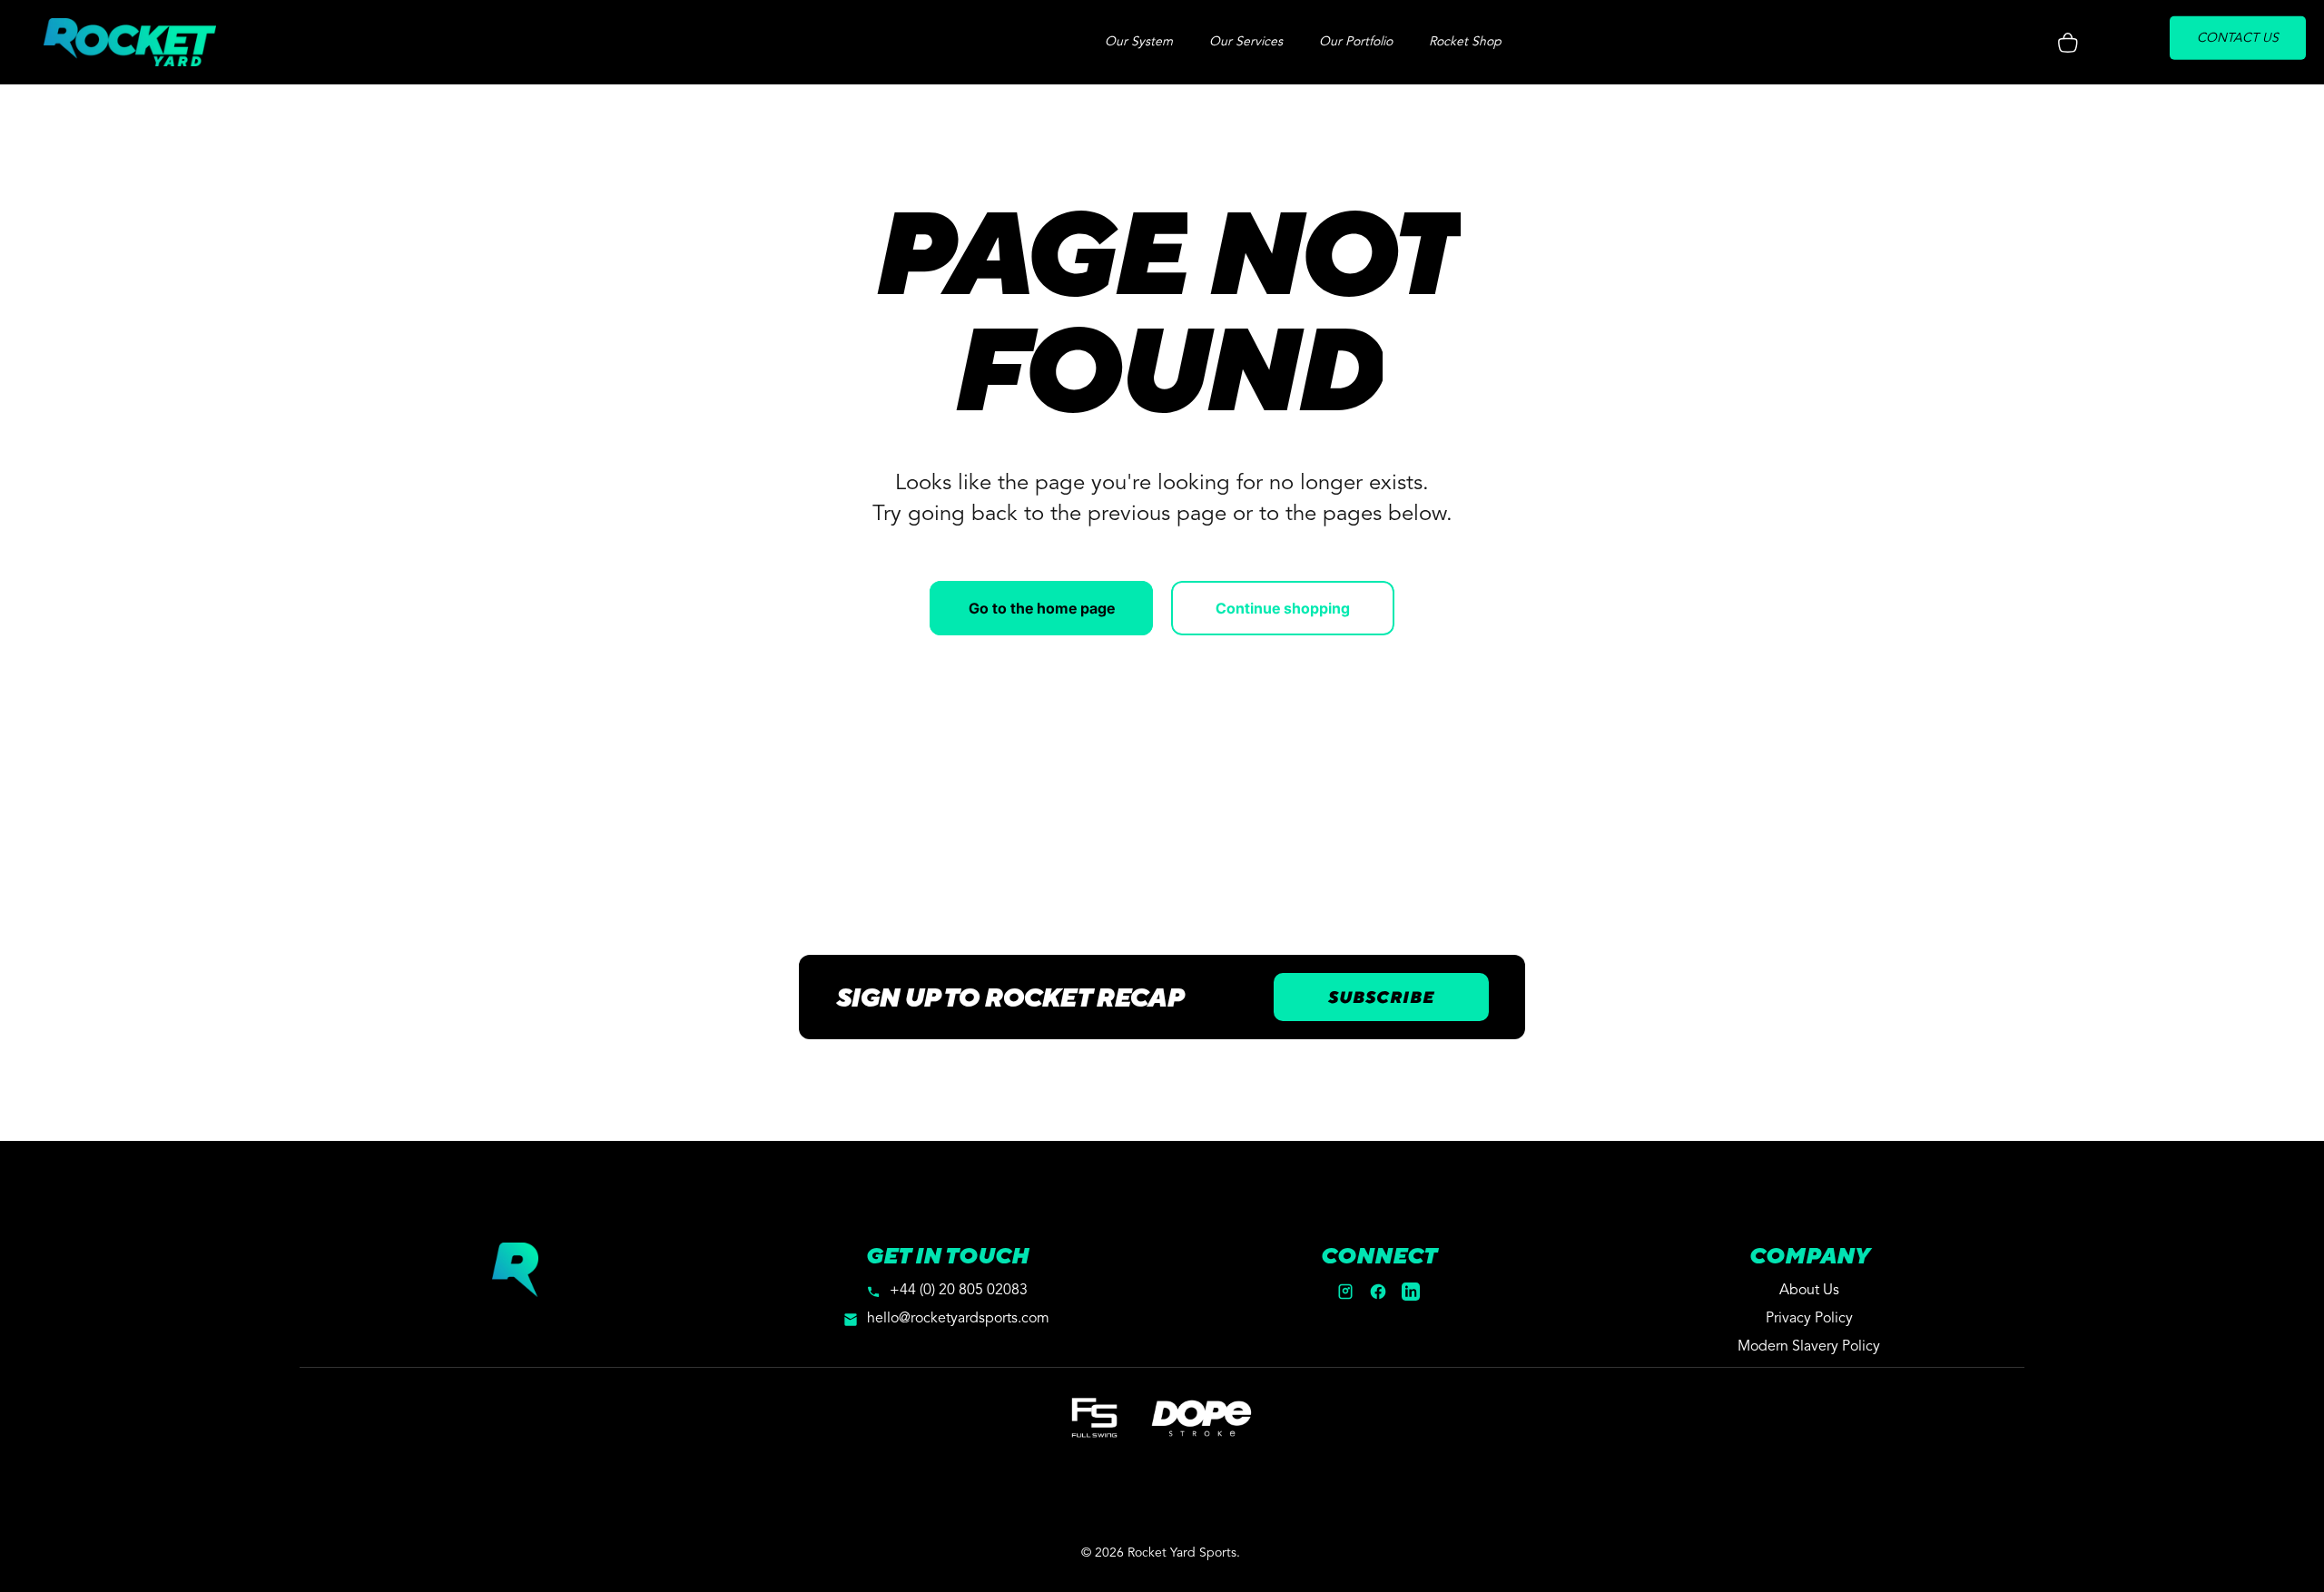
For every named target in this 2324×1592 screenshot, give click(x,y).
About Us (1809, 1291)
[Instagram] (1345, 1292)
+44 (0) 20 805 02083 (959, 1291)
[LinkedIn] (1411, 1292)
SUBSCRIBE (1381, 997)
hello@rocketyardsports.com (958, 1319)
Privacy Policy (1809, 1319)
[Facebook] (1378, 1292)
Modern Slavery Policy (1809, 1347)
